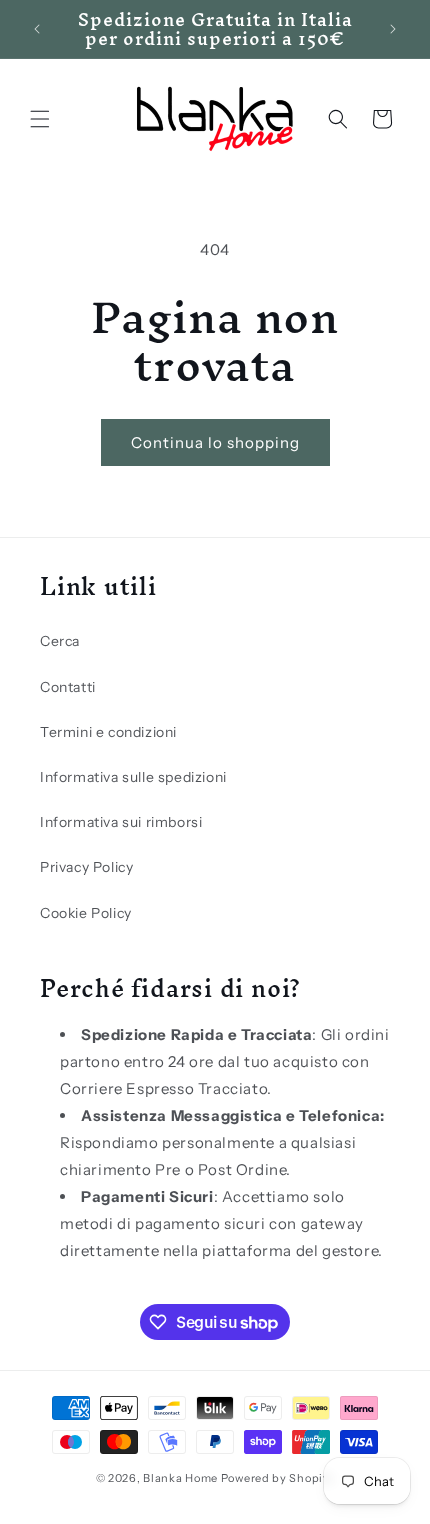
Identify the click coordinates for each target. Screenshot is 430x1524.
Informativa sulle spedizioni (133, 777)
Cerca (60, 641)
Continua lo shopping (215, 442)
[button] (40, 119)
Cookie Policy (86, 913)
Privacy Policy (86, 867)
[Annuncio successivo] (393, 29)
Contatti (68, 687)
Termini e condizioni (108, 732)
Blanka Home (180, 1478)
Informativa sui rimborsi (121, 822)
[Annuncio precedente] (37, 29)
